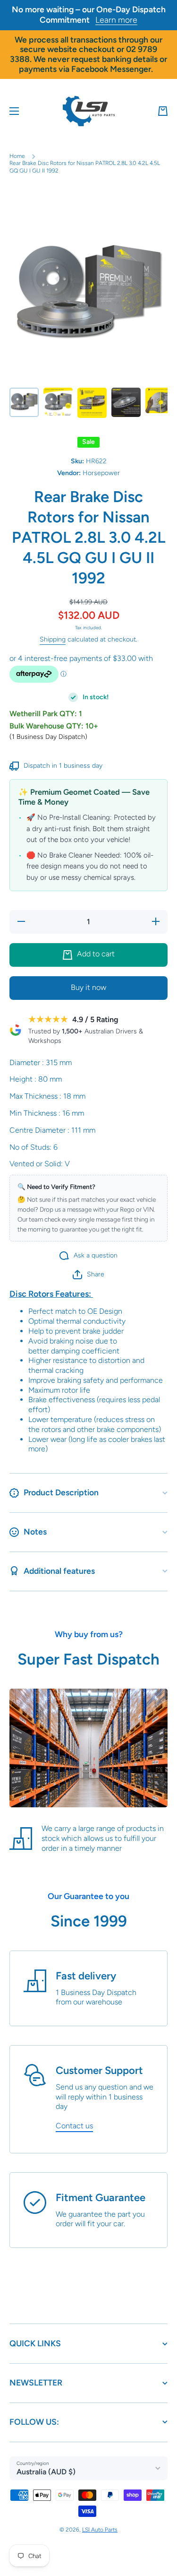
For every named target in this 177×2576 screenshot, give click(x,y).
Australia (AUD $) (46, 2472)
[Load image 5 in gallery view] (160, 401)
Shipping (53, 639)
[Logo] (89, 111)
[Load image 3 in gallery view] (92, 403)
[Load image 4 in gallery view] (126, 402)
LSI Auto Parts (100, 2530)
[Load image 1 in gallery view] (24, 402)
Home (17, 156)
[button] (163, 111)
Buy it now (88, 987)
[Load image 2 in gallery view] (58, 402)
